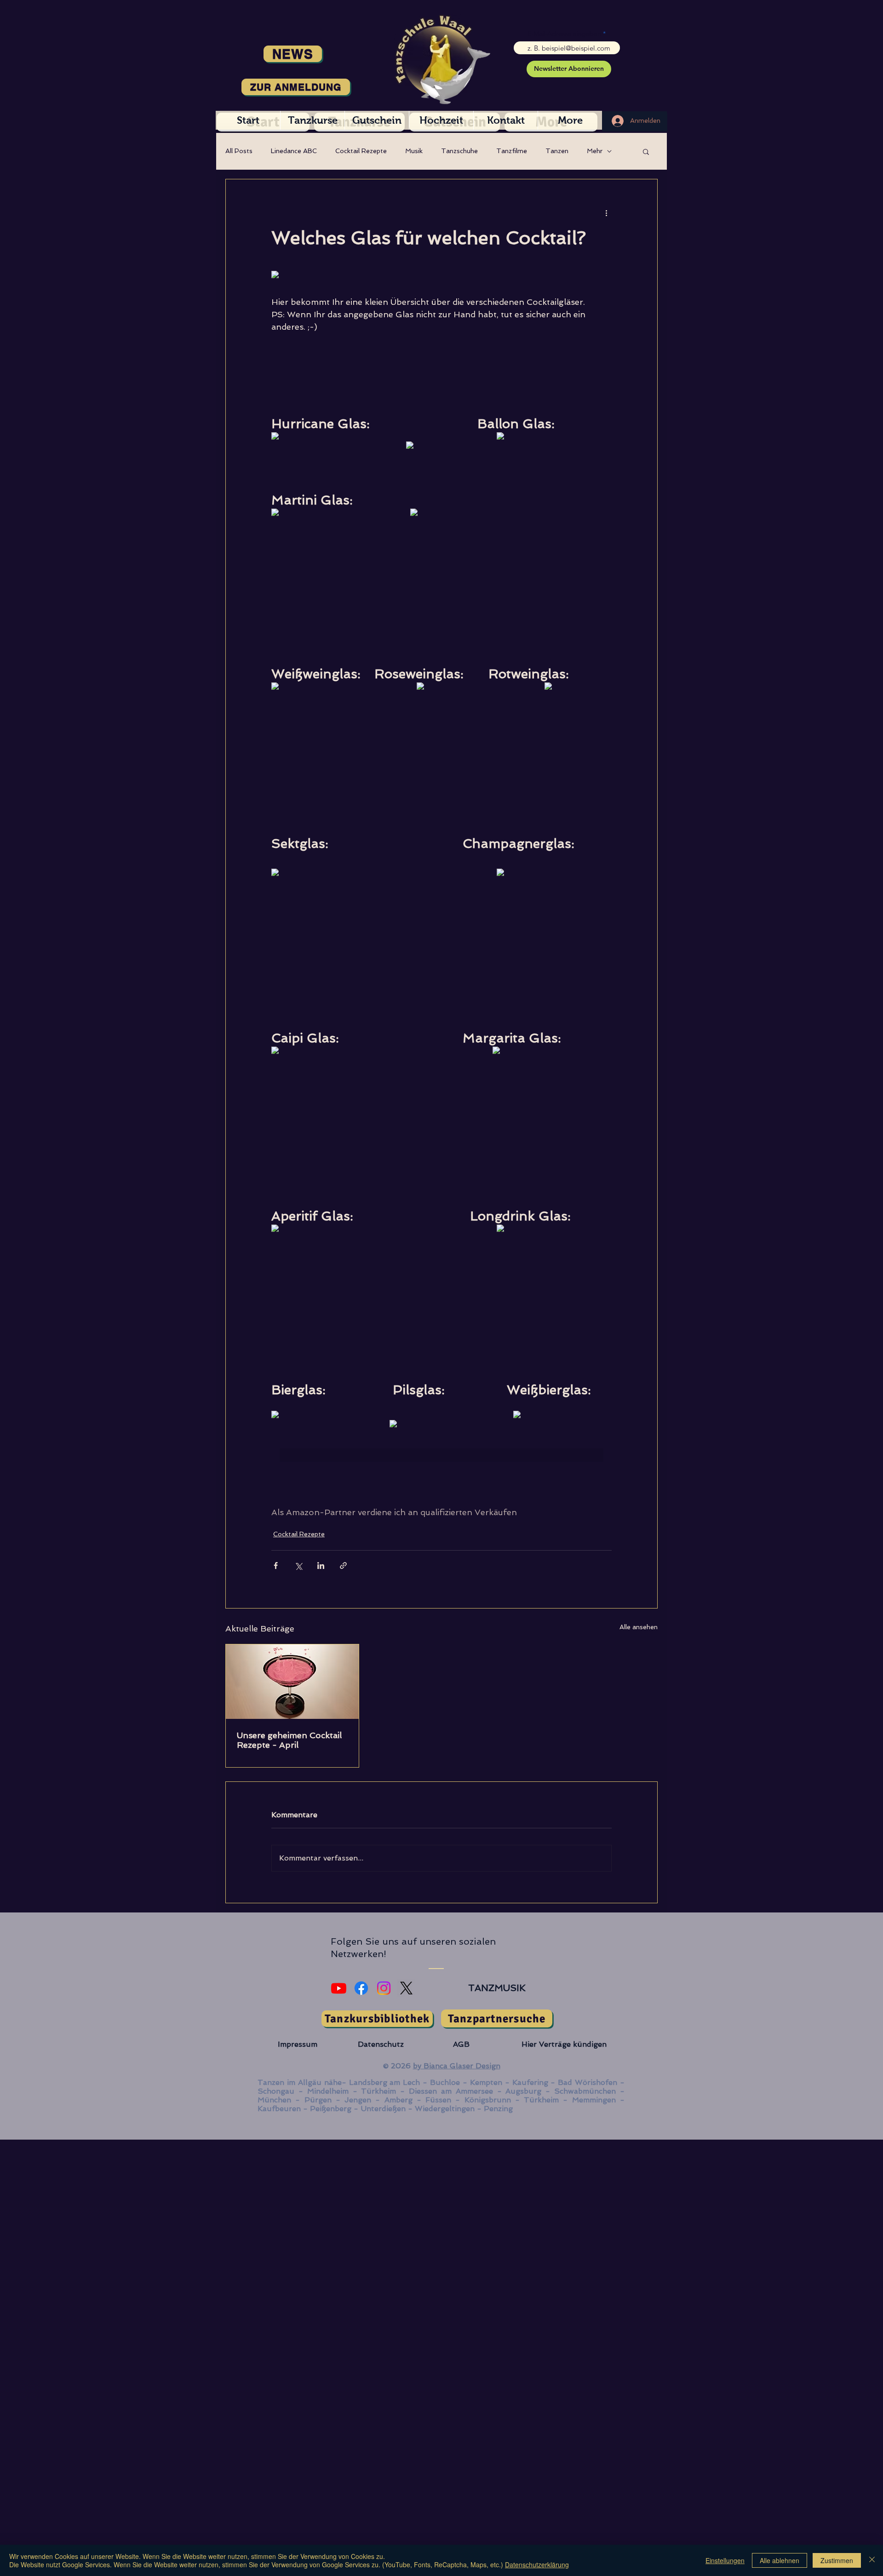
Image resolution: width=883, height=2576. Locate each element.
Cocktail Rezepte (361, 151)
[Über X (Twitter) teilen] (298, 1566)
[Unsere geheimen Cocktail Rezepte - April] (292, 1682)
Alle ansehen (639, 1627)
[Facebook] (361, 1988)
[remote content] (330, 275)
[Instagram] (384, 1988)
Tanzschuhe (459, 151)
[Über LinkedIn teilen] (321, 1566)
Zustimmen (837, 2560)
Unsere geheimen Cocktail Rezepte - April (289, 1740)
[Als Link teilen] (343, 1566)
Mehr (595, 151)
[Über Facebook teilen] (276, 1566)
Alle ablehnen (780, 2560)
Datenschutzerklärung (537, 2565)
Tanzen (557, 151)
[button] (646, 151)
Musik (414, 151)
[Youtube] (339, 1988)
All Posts (239, 151)
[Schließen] (872, 2560)
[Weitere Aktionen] (606, 212)
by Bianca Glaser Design (457, 2066)
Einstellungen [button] (725, 2560)
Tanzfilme (512, 151)
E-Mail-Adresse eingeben (564, 34)
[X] (406, 1988)
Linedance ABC (294, 151)
